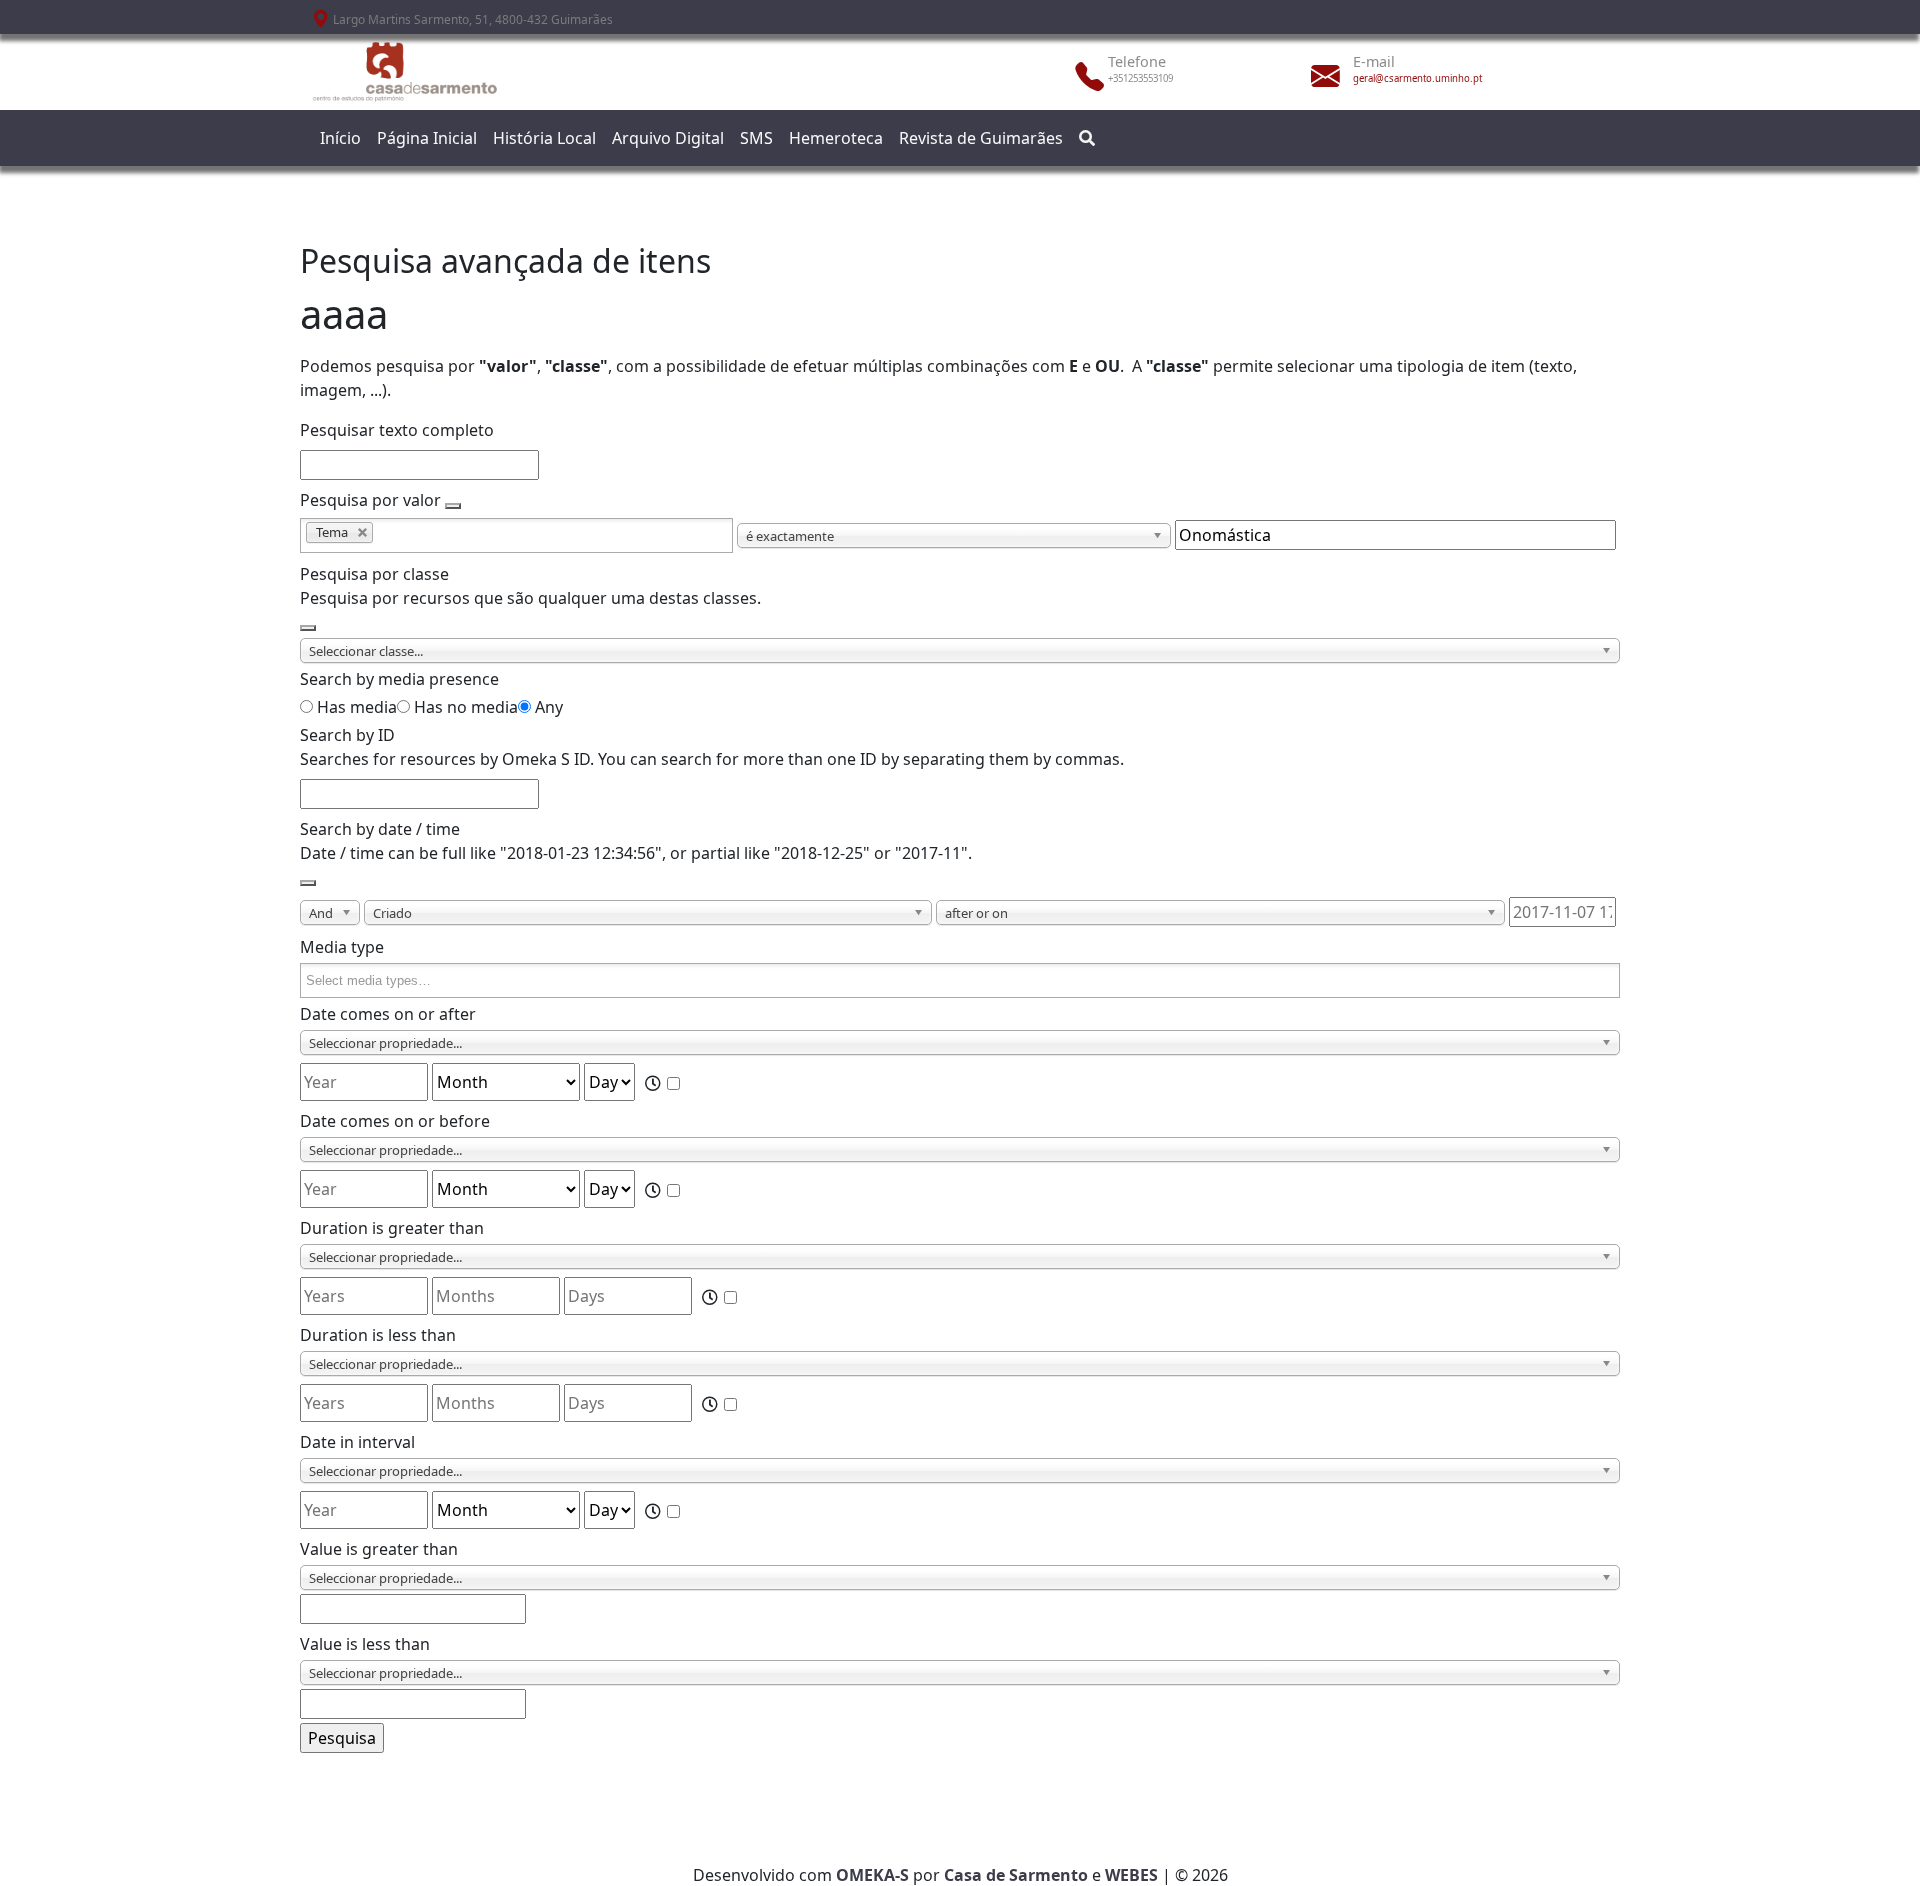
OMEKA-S (872, 1875)
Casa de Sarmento (1016, 1875)
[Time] (664, 1083)
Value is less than (365, 1644)
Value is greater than (379, 1549)
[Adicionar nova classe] (308, 628)
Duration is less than (378, 1335)
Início (340, 138)
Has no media (466, 707)
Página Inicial (427, 138)
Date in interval (357, 1442)
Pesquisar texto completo (397, 430)
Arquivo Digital (668, 138)
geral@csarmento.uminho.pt (1417, 78)
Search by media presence (399, 679)
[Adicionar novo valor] (453, 506)
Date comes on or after (388, 1014)
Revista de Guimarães (981, 138)
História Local (544, 138)
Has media (357, 707)
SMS (756, 138)
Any (549, 707)
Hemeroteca (836, 138)
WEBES (1131, 1875)
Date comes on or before (395, 1121)
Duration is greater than (392, 1228)
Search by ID (347, 735)
